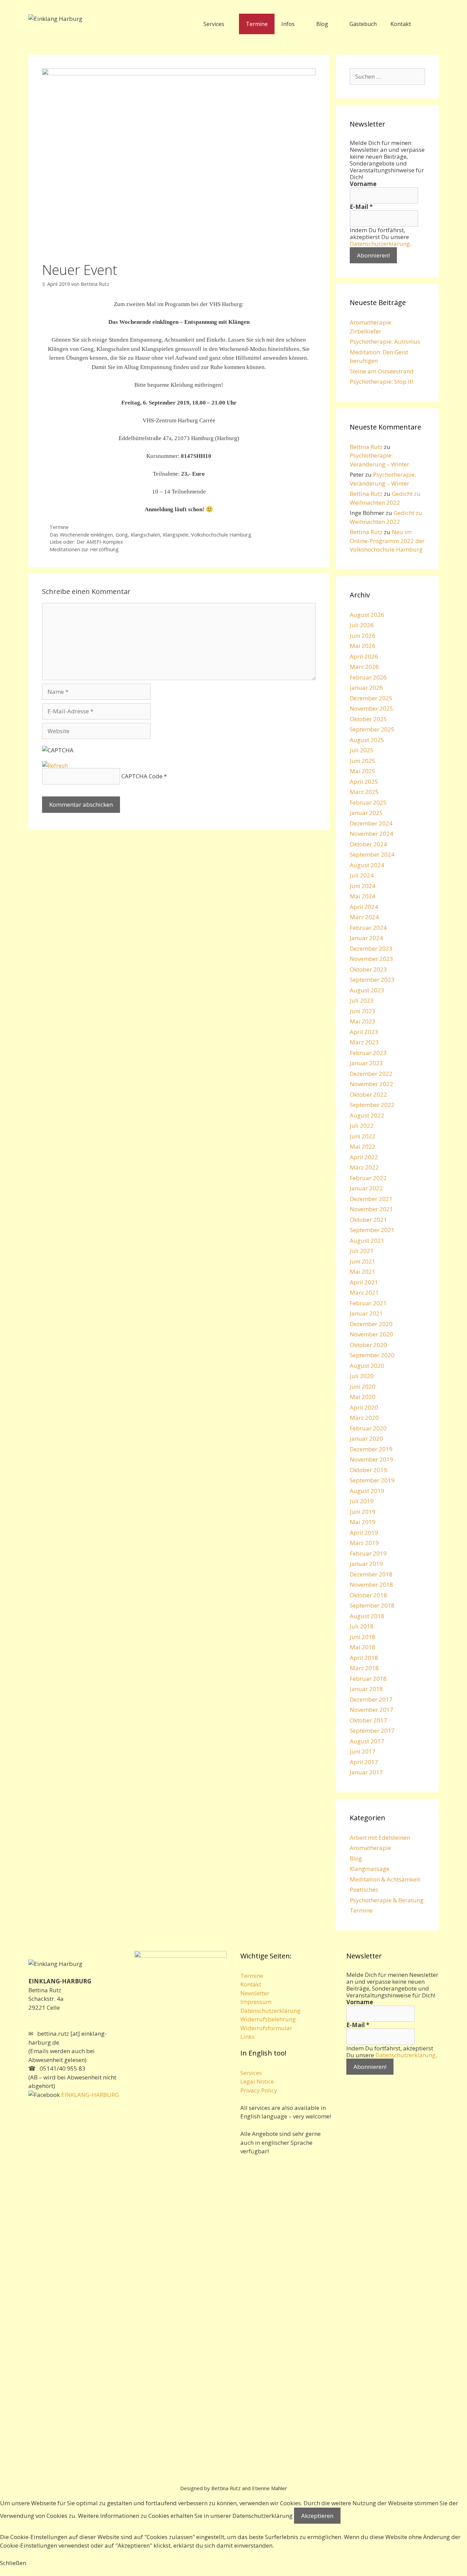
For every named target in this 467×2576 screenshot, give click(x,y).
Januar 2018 (366, 1689)
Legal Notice (257, 2081)
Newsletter (255, 1993)
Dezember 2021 (371, 1199)
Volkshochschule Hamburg (221, 535)
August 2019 (367, 1491)
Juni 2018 (363, 1637)
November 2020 (371, 1334)
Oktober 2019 (368, 1470)
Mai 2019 (363, 1522)
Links (247, 2037)
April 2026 (364, 656)
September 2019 (372, 1480)
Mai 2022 (363, 1146)
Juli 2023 (362, 1000)
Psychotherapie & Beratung (387, 1900)
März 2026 (364, 667)
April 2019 (364, 1533)
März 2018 (364, 1668)
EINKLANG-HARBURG (89, 2095)
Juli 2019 (362, 1501)
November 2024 (371, 834)
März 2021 (364, 1292)
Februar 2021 (368, 1303)
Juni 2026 (363, 636)
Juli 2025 (362, 750)
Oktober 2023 (368, 969)
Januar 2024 (366, 938)
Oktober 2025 (368, 719)
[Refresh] (55, 765)
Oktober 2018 (368, 1595)
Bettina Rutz (366, 447)
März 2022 (364, 1167)
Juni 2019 (363, 1512)
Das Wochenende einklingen (81, 535)
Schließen (13, 2563)
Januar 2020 (366, 1438)
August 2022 (367, 1115)
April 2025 (364, 782)
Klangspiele (176, 535)
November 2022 (371, 1084)
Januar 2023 (366, 1063)
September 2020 (372, 1355)
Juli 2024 (362, 875)
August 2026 (367, 615)
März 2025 (364, 792)
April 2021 (364, 1282)
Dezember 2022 (371, 1074)
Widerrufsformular (266, 2028)
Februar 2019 (368, 1553)
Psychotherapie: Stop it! (381, 381)
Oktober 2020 (368, 1345)
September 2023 (372, 980)
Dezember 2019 (371, 1449)
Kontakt (401, 24)
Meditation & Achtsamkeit (385, 1879)
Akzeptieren (317, 2516)
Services (214, 24)
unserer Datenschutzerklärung (251, 2516)
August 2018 (367, 1616)
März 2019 (364, 1543)
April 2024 (364, 907)
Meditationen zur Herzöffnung (84, 549)
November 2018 (371, 1584)
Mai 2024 (363, 896)
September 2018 (372, 1605)
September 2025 (372, 729)
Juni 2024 (363, 886)
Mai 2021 (363, 1272)
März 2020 (364, 1418)
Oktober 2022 (368, 1094)
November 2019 (371, 1459)
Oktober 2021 (368, 1220)
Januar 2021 (366, 1313)
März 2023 (364, 1042)
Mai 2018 (363, 1647)
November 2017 (371, 1710)
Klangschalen (145, 535)
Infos (288, 24)
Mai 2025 (363, 771)
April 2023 (364, 1032)
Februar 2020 (368, 1428)
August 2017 (367, 1741)
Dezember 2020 (371, 1324)
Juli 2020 (362, 1376)
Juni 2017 (363, 1751)
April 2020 (364, 1407)
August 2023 (367, 990)
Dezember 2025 (371, 698)
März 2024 (364, 917)
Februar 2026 (368, 677)
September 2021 (372, 1230)
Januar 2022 (366, 1188)
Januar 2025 (366, 813)
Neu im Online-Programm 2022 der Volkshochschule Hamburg (387, 541)
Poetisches (364, 1890)
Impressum (256, 2002)
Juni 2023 (363, 1011)
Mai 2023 (363, 1021)
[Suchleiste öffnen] (428, 24)
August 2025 (367, 740)
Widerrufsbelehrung (268, 2019)
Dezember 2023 (371, 948)
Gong (122, 535)
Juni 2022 (363, 1136)
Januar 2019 (366, 1564)
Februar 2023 (368, 1053)
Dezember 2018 (371, 1574)
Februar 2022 (368, 1178)
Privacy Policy (259, 2090)
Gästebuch (363, 24)
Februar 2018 (368, 1679)
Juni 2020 (363, 1386)
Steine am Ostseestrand (382, 371)
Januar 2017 (366, 1772)
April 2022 (364, 1157)
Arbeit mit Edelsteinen (380, 1838)
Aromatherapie (370, 1848)
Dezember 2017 (371, 1699)
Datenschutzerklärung (380, 244)
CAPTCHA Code (142, 776)
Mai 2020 (363, 1397)
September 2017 (372, 1730)
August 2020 (367, 1366)
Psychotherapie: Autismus (385, 341)
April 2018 (364, 1658)
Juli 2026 (362, 625)
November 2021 (371, 1209)
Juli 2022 (362, 1126)
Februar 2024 (368, 928)
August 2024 (367, 865)
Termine (257, 24)
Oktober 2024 (368, 844)
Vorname (363, 184)
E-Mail (361, 207)
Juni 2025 (363, 761)
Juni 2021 (363, 1261)
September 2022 (372, 1105)
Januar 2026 (366, 688)
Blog (322, 24)
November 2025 (371, 708)
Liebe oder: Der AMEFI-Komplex (86, 542)
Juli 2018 (362, 1626)
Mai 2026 (363, 646)
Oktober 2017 (368, 1720)
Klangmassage (370, 1869)
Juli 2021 (362, 1251)
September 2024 (372, 854)
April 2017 (364, 1762)
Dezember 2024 (371, 823)
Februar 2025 (368, 802)
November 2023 (371, 959)
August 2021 (367, 1240)
